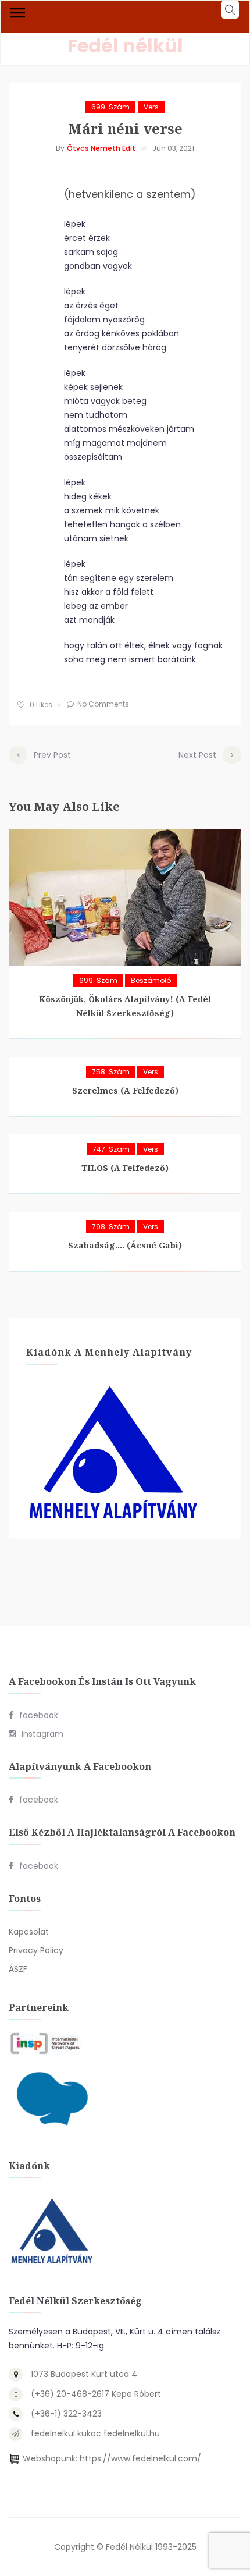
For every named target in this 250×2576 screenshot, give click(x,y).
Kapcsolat (29, 1932)
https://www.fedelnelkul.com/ (140, 2458)
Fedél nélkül (125, 46)
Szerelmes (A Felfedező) (125, 1090)
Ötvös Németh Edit (101, 148)
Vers (151, 107)
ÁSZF (18, 1969)
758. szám (111, 1072)
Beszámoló (151, 980)
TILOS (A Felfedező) (125, 1168)
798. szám (111, 1227)
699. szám (110, 107)
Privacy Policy (36, 1950)
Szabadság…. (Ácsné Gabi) (125, 1245)
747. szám (111, 1149)
